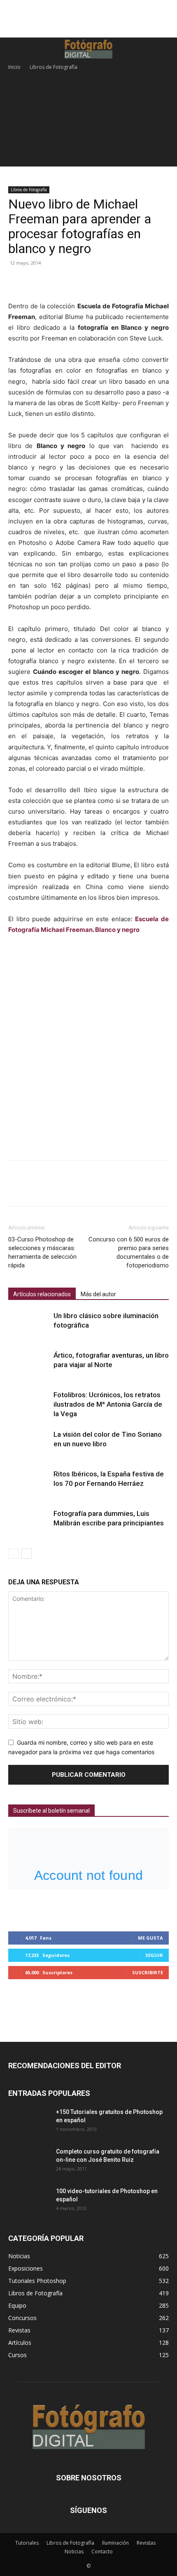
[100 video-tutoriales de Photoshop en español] (29, 2201)
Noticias (74, 2551)
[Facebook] (16, 282)
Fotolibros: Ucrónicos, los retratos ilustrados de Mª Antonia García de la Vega (108, 1404)
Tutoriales (27, 2543)
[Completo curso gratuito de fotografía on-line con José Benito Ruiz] (29, 2162)
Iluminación (115, 2543)
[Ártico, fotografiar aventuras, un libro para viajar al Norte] (29, 1365)
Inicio (14, 67)
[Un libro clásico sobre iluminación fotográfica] (29, 1325)
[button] (13, 49)
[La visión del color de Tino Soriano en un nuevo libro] (29, 1444)
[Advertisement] (88, 23)
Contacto (102, 2551)
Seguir (154, 1955)
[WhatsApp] (73, 282)
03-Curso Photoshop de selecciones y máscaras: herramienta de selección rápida (42, 1252)
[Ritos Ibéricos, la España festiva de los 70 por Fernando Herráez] (29, 1484)
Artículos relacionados (42, 1294)
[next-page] (27, 1554)
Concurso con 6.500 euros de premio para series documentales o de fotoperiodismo (129, 1252)
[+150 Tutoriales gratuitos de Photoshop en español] (23, 2118)
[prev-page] (13, 1554)
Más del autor (98, 1294)
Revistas (146, 2543)
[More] (93, 282)
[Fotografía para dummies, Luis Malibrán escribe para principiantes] (29, 1523)
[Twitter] (35, 282)
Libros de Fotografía (54, 67)
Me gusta (150, 1938)
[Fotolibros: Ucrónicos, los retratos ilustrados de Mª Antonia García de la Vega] (29, 1404)
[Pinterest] (54, 282)
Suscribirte (148, 1972)
